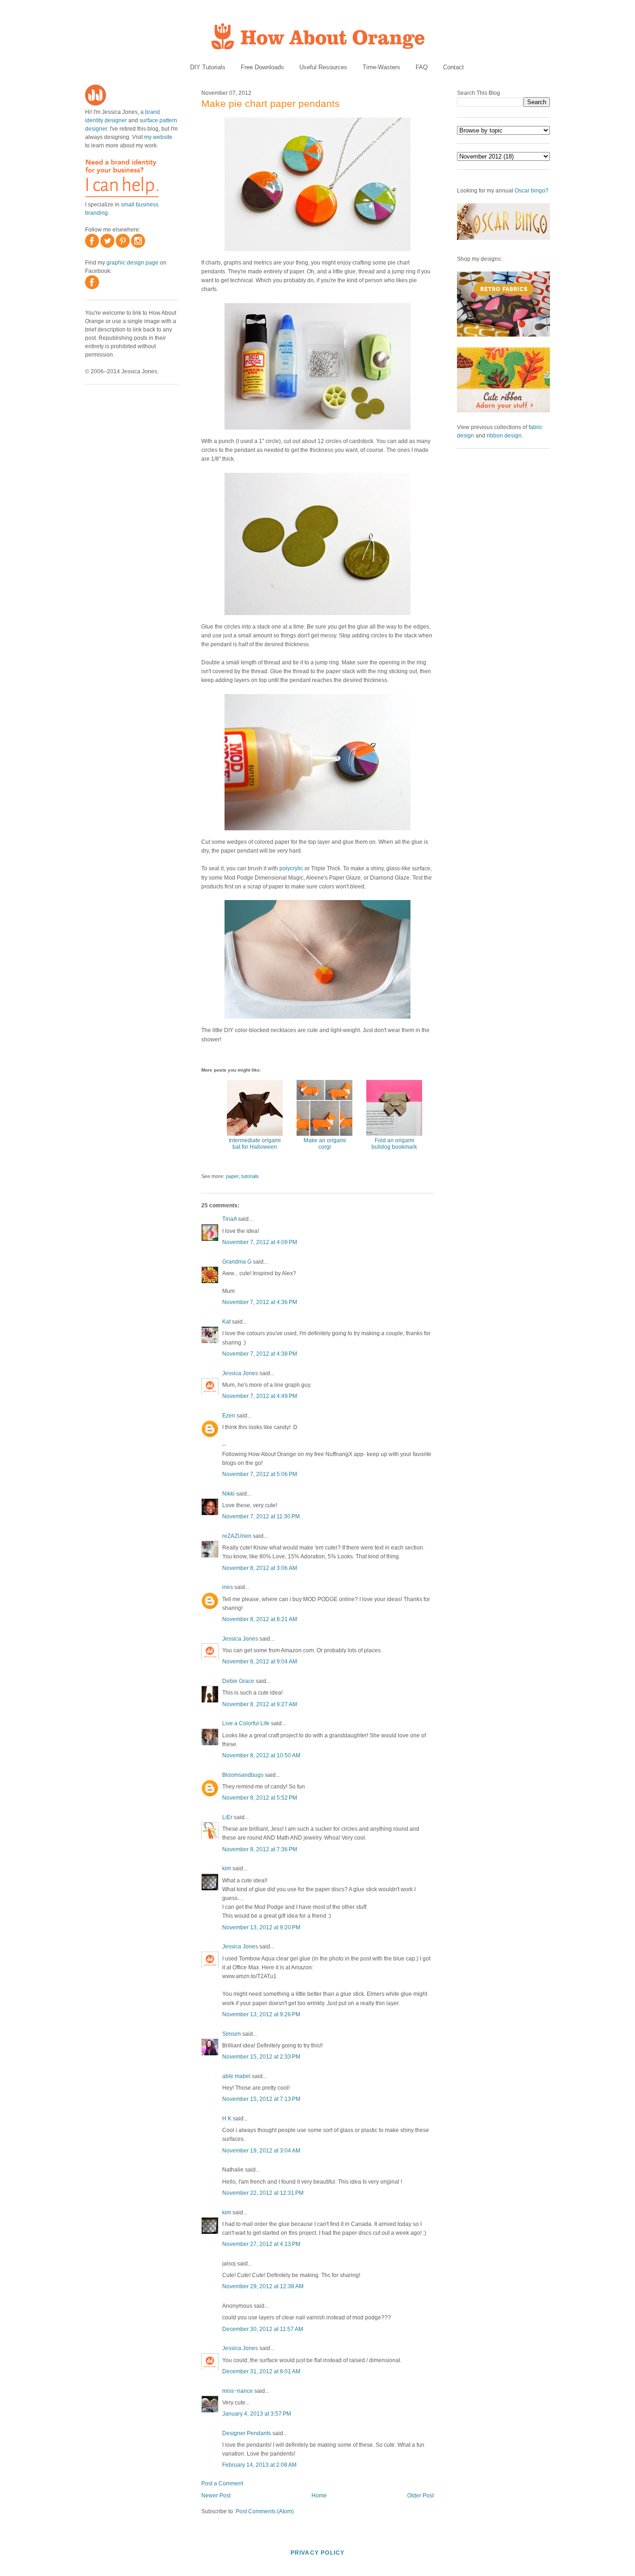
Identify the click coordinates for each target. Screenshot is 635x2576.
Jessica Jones (240, 1373)
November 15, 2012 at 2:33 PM (261, 2057)
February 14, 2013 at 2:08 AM (259, 2465)
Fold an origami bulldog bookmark (394, 1144)
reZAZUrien (237, 1536)
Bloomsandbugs (243, 1775)
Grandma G (237, 1262)
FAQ (422, 67)
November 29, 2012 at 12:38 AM (263, 2286)
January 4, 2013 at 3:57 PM (257, 2414)
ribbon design (504, 436)
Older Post (420, 2496)
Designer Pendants (247, 2433)
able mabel (236, 2076)
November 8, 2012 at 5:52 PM (260, 1798)
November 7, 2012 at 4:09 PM (260, 1242)
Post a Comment (222, 2483)
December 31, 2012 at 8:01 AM (261, 2371)
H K (227, 2119)
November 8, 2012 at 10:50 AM (261, 1755)
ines (228, 1587)
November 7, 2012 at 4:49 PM (260, 1396)
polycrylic (291, 868)
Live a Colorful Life (246, 1723)
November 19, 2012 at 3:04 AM (261, 2151)
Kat (226, 1322)
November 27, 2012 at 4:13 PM (261, 2244)
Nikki (228, 1494)
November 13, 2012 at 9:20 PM (261, 1927)
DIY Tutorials (208, 67)
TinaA (229, 1219)
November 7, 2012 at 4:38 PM (260, 1354)
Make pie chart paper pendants (271, 103)
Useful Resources (323, 67)
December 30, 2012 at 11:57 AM (263, 2329)
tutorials (250, 1176)
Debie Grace (238, 1681)
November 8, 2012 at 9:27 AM (260, 1704)
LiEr (227, 1817)
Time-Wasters (381, 67)
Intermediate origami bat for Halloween (255, 1144)
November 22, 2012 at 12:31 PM (263, 2193)
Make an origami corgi (325, 1144)
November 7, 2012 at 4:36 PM (260, 1302)
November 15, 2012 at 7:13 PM (261, 2099)
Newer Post (216, 2496)
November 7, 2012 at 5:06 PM (260, 1474)
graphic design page (132, 263)
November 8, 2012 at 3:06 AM (260, 1568)
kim (227, 1868)
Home (319, 2496)
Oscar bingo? (532, 191)
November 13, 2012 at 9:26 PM (261, 2014)
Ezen (229, 1416)
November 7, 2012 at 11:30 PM (261, 1516)
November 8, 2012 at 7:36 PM (260, 1849)
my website (158, 137)
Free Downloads (262, 67)
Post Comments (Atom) (265, 2511)
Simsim (232, 2034)
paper (232, 1176)
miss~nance (238, 2391)
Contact (453, 67)
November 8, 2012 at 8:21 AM (260, 1619)
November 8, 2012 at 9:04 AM (260, 1662)
